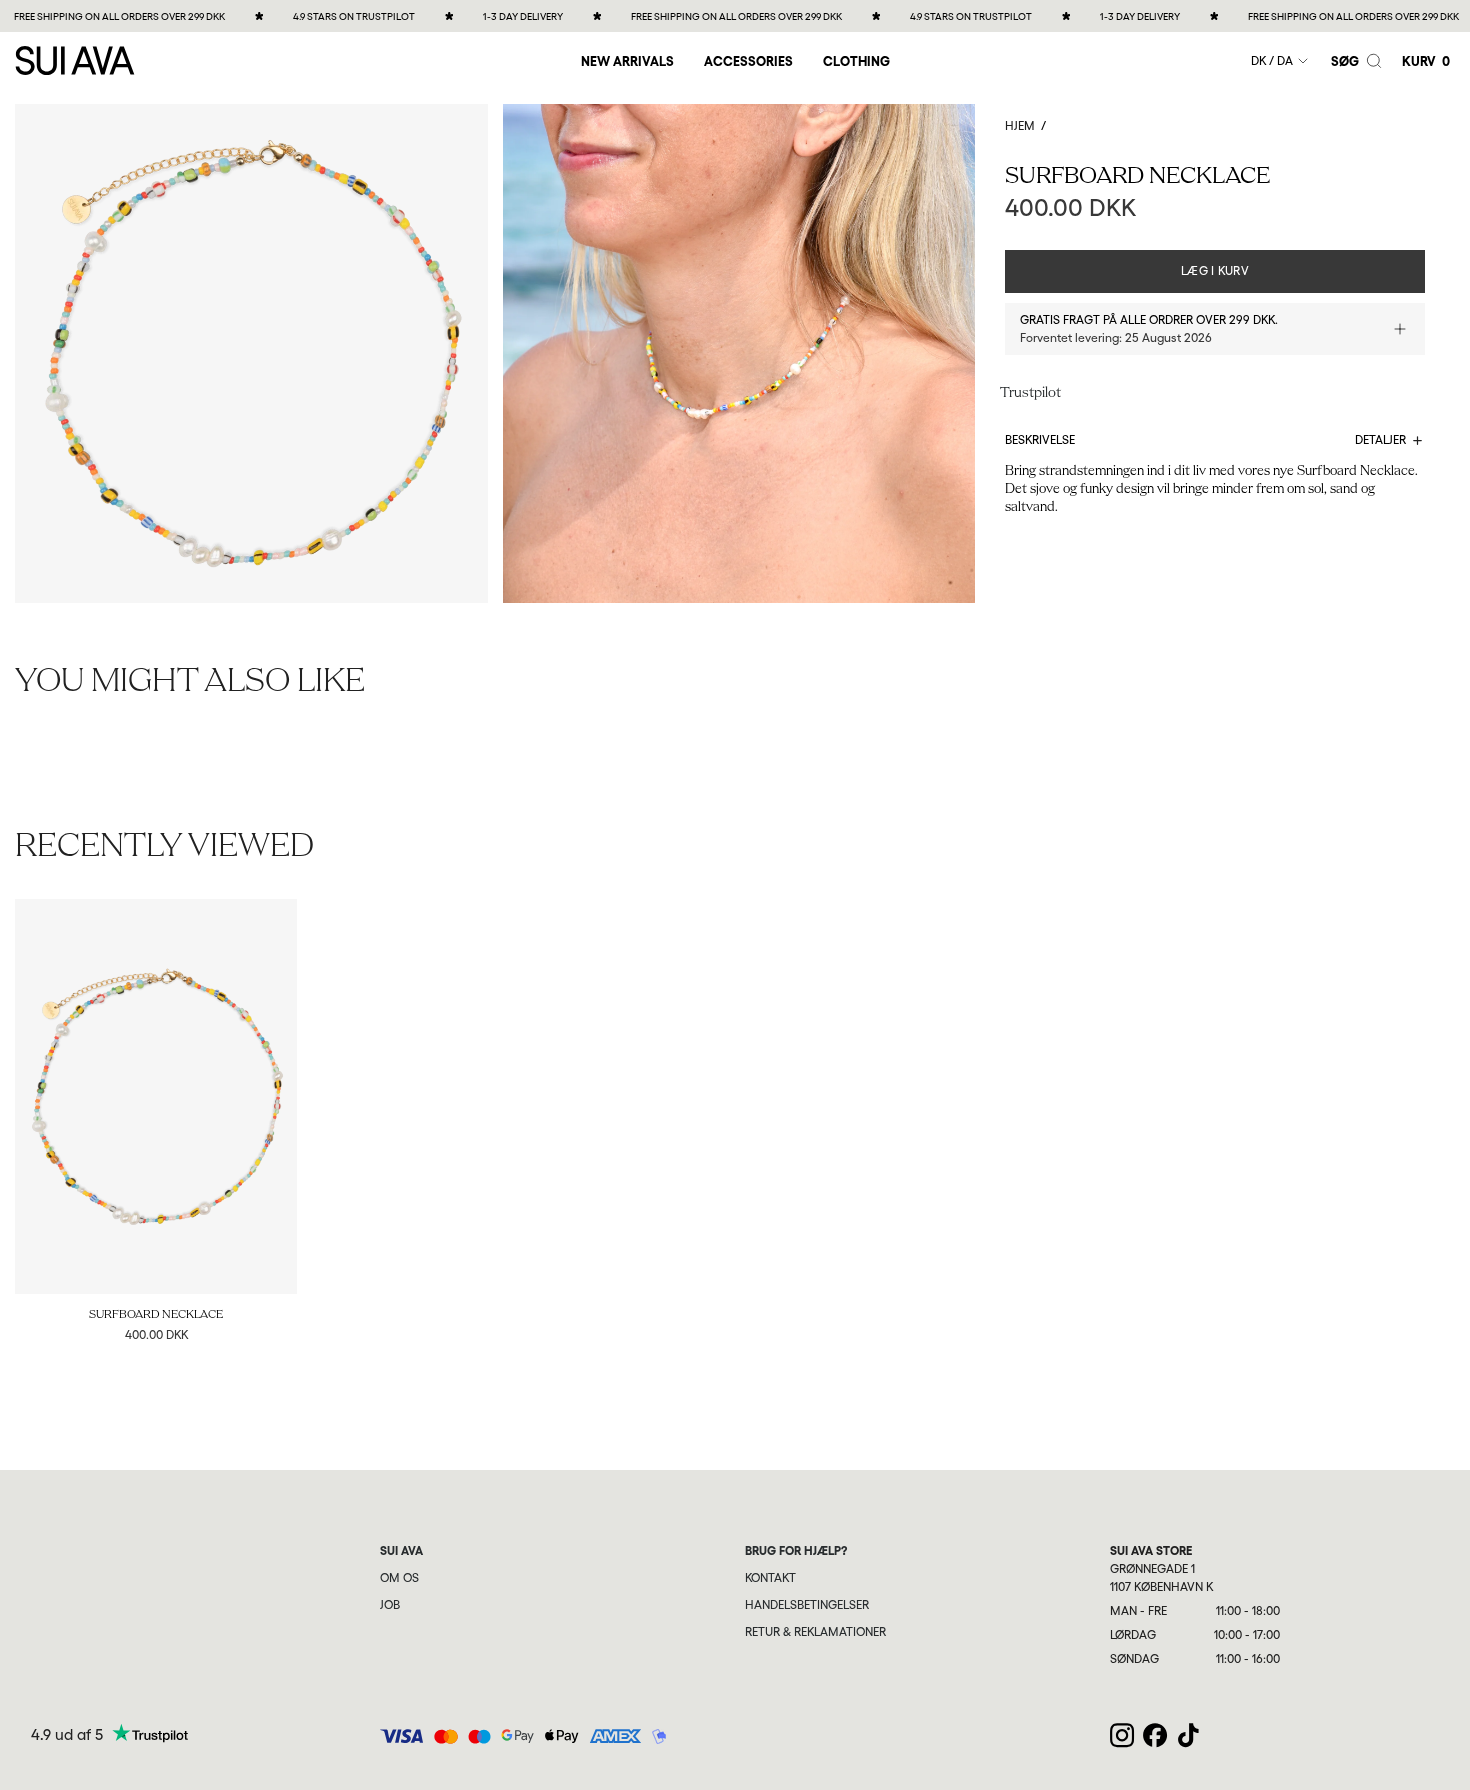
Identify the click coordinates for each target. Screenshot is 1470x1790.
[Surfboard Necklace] (156, 1096)
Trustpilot (1030, 393)
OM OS (399, 1578)
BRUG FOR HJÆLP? (796, 1551)
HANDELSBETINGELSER (807, 1605)
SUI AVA (401, 1551)
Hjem (1020, 126)
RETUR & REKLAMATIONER (815, 1632)
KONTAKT (770, 1578)
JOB (390, 1605)
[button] (748, 60)
